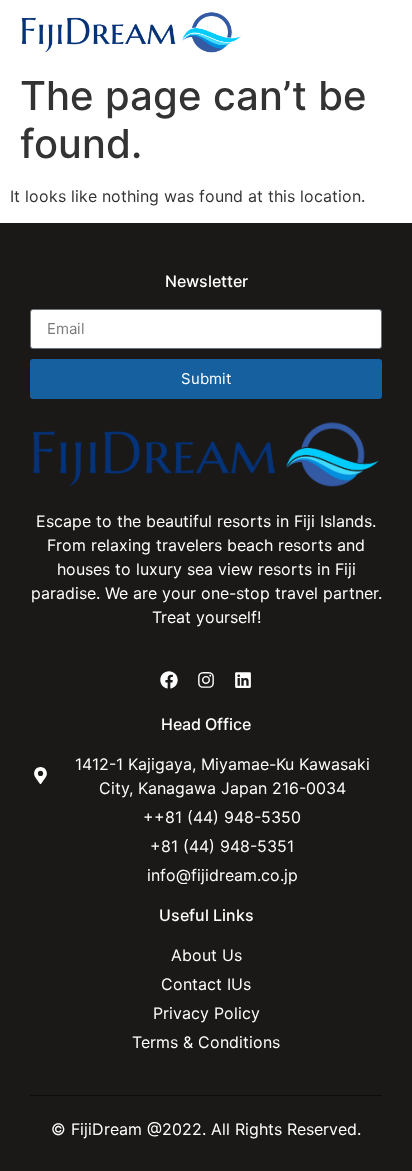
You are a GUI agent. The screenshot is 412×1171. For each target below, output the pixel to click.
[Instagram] (206, 679)
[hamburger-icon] (369, 32)
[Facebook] (168, 679)
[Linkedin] (243, 679)
